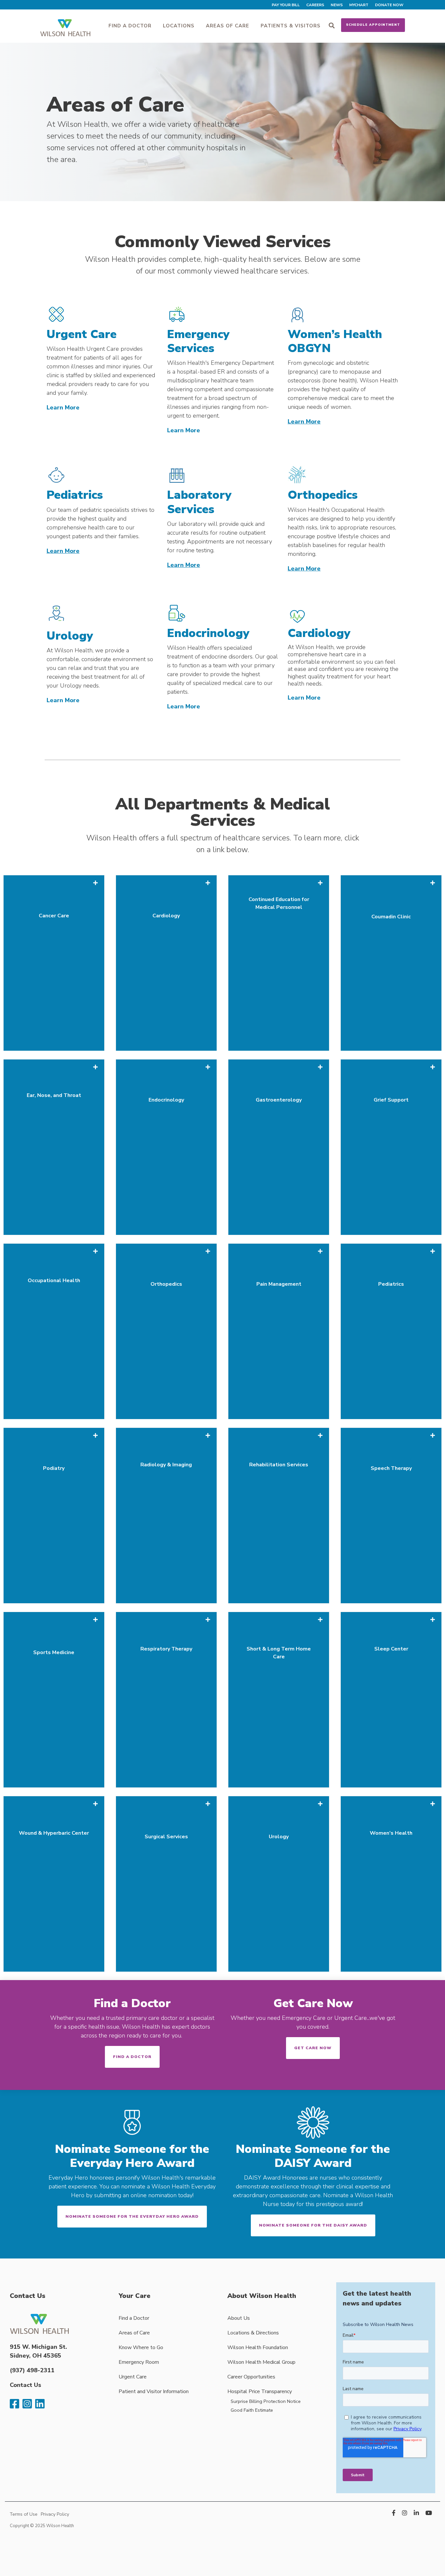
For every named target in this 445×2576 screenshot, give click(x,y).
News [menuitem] (337, 5)
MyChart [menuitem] (359, 5)
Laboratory (199, 495)
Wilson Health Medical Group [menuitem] (261, 2362)
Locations (179, 26)
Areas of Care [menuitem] (134, 2333)
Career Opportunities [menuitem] (251, 2377)
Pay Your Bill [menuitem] (286, 5)
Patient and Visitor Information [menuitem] (154, 2391)
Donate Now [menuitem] (389, 5)
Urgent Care (82, 334)
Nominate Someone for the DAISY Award (313, 2225)
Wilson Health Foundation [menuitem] (258, 2347)
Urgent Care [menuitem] (133, 2377)
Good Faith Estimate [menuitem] (252, 2410)
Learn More (63, 407)
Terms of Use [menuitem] (24, 2514)
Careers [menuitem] (315, 5)
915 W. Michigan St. (38, 2347)
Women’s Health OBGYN (335, 341)
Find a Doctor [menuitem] (134, 2318)
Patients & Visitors (291, 26)
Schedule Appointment (373, 25)
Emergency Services (198, 341)
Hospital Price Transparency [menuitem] (260, 2391)
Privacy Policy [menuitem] (55, 2514)
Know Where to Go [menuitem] (141, 2347)
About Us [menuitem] (239, 2318)
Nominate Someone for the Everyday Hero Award (132, 2216)
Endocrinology (208, 633)
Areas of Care (228, 26)
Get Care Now (313, 2003)
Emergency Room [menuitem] (139, 2362)
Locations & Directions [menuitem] (253, 2333)
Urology (70, 636)
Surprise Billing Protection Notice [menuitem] (266, 2401)
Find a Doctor (130, 26)
